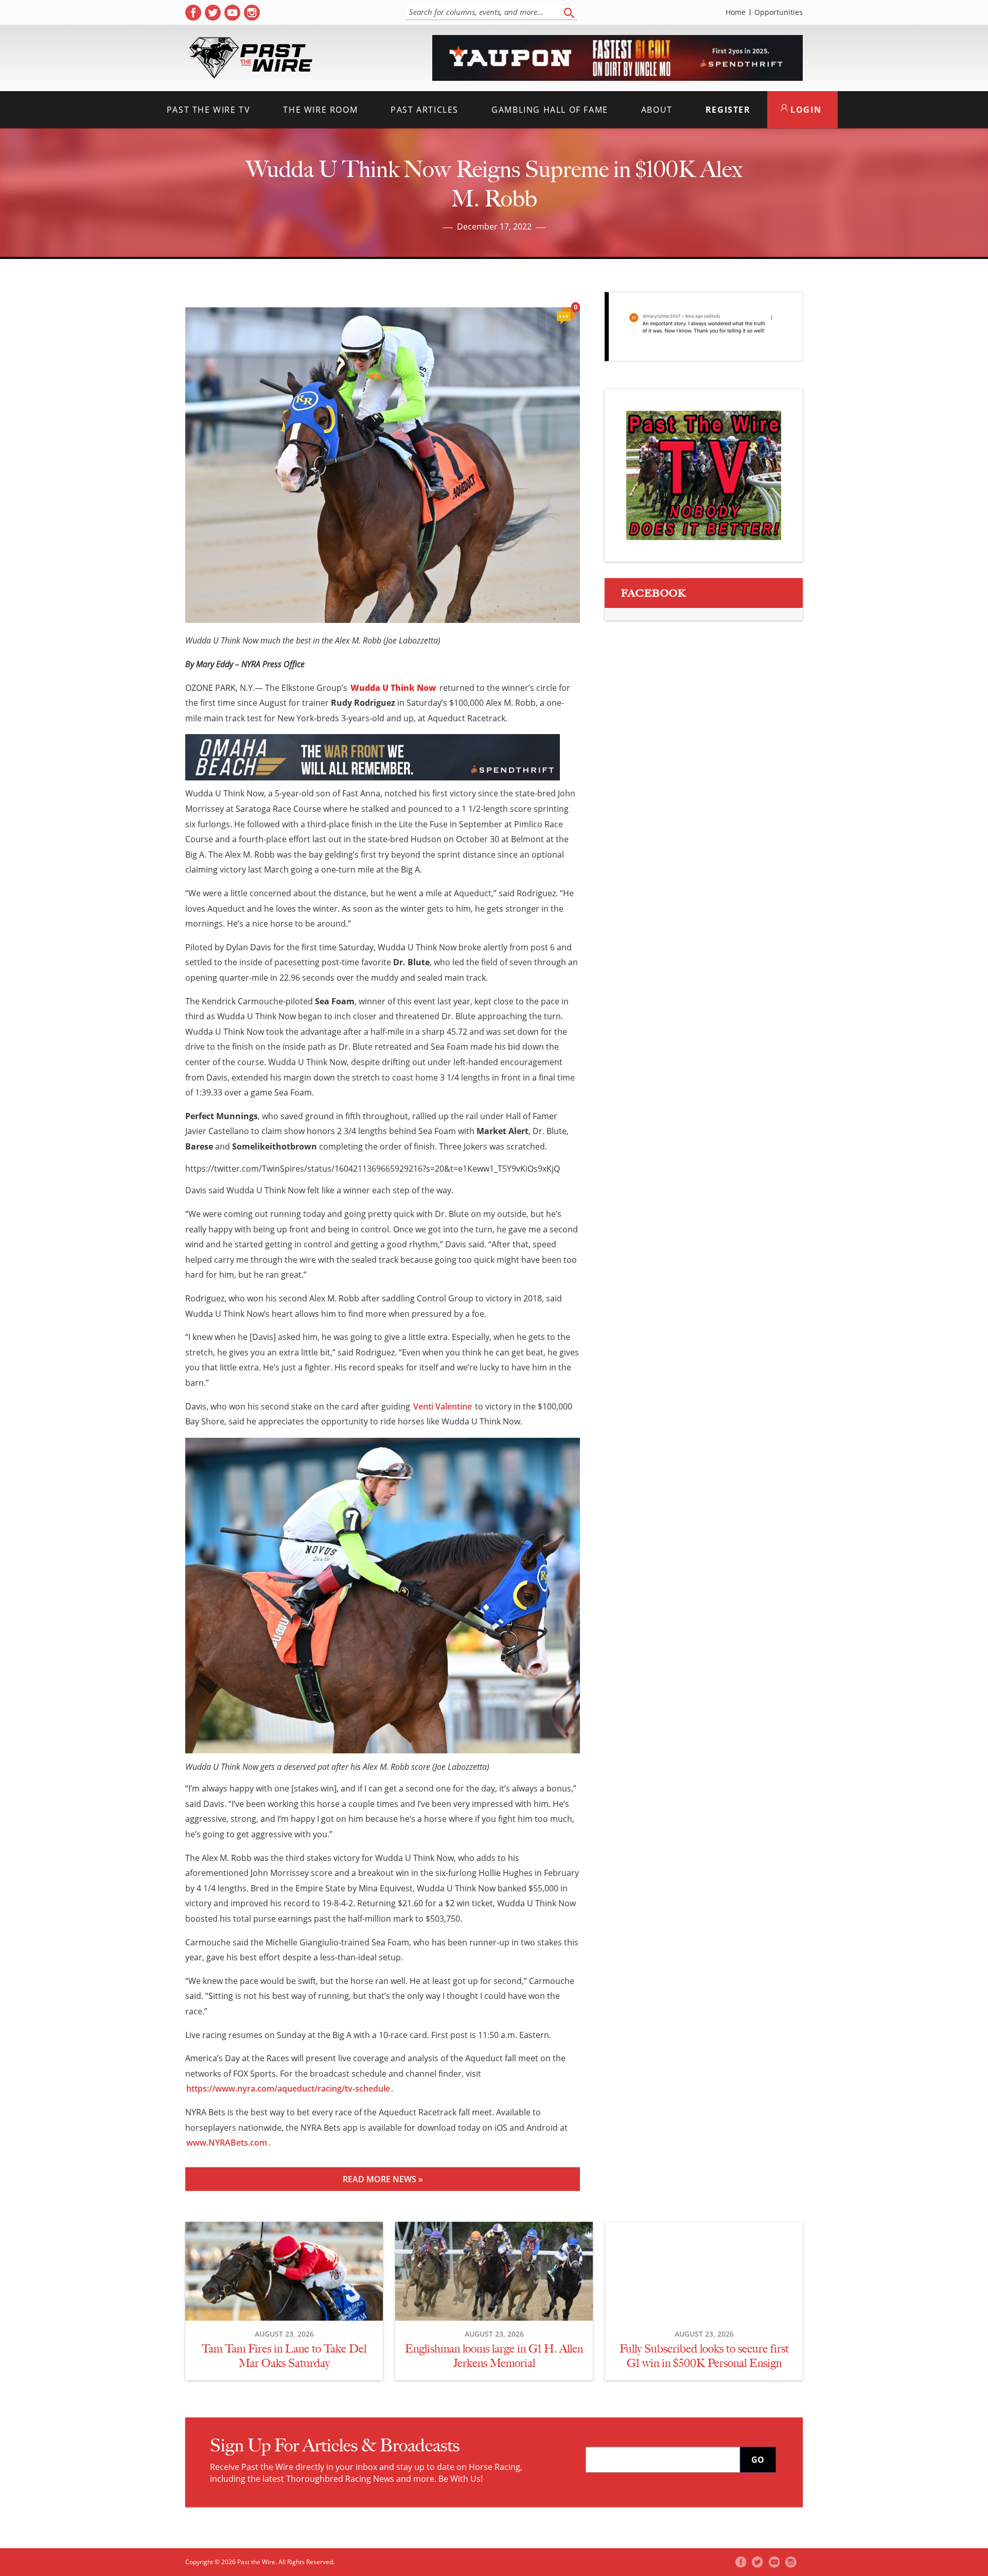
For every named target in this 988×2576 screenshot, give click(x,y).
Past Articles (425, 110)
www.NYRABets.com (227, 2143)
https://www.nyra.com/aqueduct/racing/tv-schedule (288, 2088)
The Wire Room (320, 110)
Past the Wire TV (209, 110)
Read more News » (383, 2179)
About (657, 110)
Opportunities (779, 12)
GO (758, 2460)
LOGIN (805, 110)
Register (728, 110)
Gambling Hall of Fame (550, 110)
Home (736, 12)
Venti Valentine (443, 1406)
